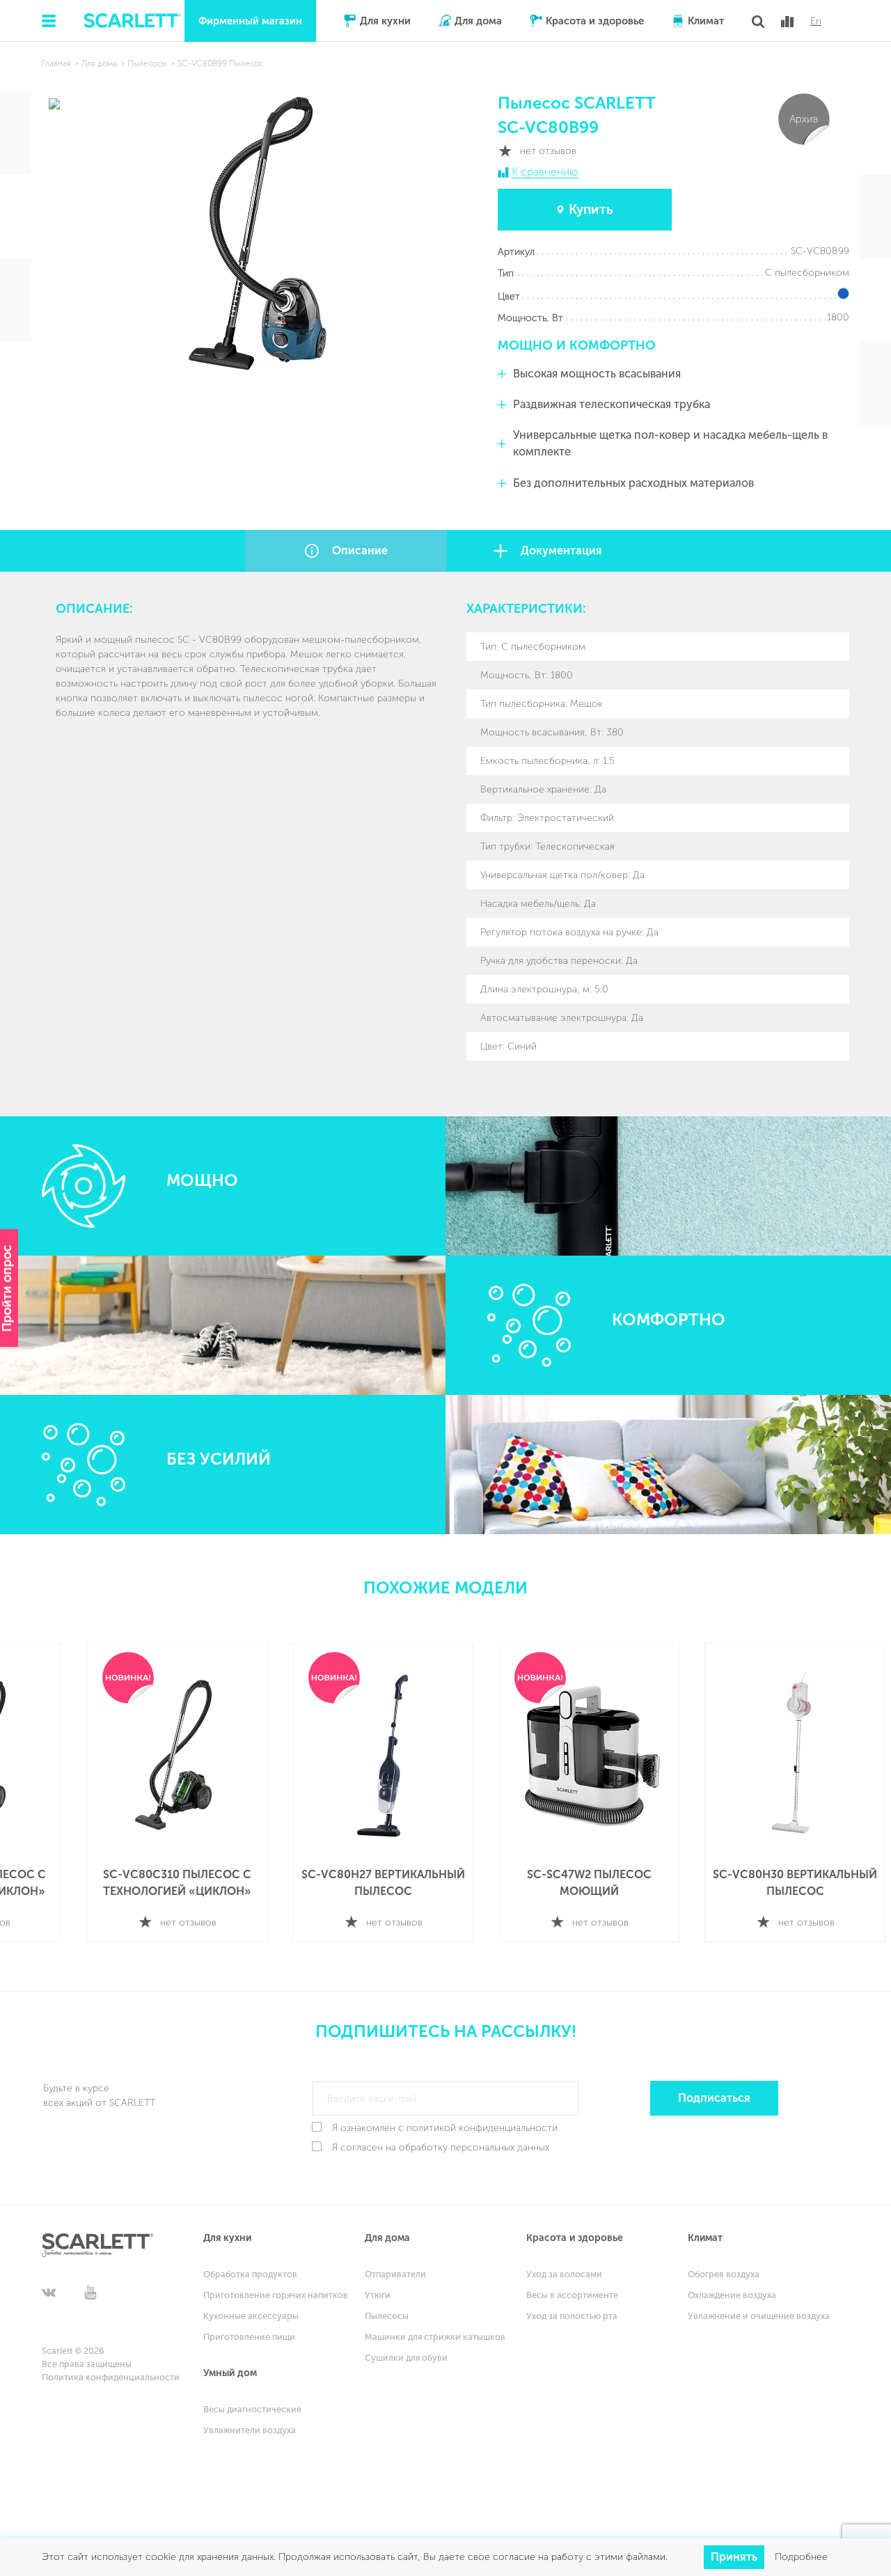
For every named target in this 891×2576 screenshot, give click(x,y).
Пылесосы (387, 2316)
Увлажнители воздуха (250, 2430)
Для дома (478, 21)
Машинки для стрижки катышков (435, 2337)
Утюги (378, 2295)
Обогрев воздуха (724, 2274)
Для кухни (385, 21)
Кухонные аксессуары (251, 2316)
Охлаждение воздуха (732, 2295)
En (816, 22)
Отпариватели (395, 2274)
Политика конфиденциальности (111, 2377)
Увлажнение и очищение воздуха (759, 2316)
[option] (160, 1793)
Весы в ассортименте (572, 2295)
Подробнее (801, 2557)
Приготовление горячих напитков (276, 2295)
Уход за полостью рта (572, 2316)
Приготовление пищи (249, 2337)
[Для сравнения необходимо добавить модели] (787, 22)
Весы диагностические (252, 2409)
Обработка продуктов (250, 2274)
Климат (706, 21)
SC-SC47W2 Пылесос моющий (366, 1883)
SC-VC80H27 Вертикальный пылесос (160, 1883)
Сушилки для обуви (406, 2358)
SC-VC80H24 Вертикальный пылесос (778, 1883)
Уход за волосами (564, 2274)
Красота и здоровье (595, 21)
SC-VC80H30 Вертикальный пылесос (572, 1883)
